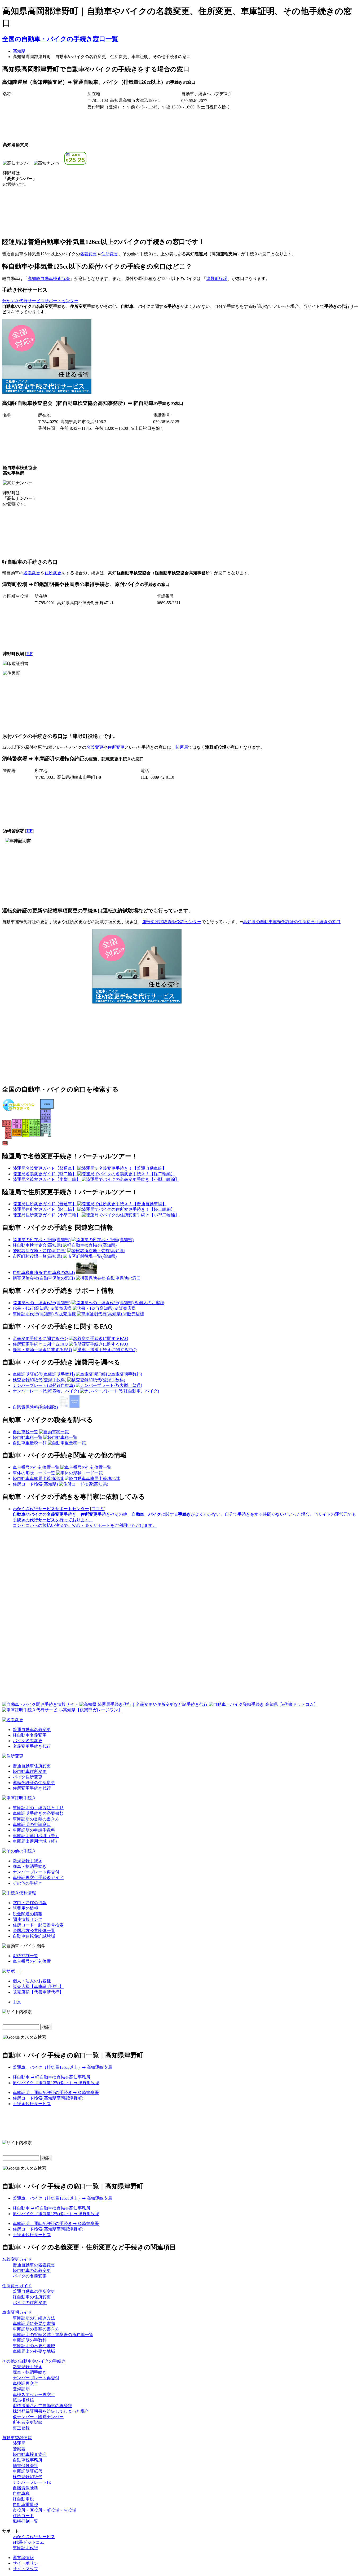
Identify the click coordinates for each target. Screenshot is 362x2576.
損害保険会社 (25, 2466)
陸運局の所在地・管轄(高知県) (42, 1240)
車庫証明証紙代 (28, 2471)
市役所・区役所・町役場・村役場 (45, 2510)
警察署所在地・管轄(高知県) (39, 1251)
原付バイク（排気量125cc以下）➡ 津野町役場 (56, 2083)
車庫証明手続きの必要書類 (38, 1813)
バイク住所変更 (28, 1777)
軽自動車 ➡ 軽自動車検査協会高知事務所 (52, 2077)
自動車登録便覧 (17, 2438)
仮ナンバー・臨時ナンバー (38, 2417)
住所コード (23, 2516)
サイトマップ (25, 2569)
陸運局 (182, 747)
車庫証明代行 (25, 2548)
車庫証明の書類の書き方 (36, 1819)
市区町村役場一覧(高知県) (37, 1256)
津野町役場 (217, 279)
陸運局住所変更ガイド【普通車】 (45, 1204)
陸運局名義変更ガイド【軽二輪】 (45, 1174)
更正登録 (21, 2428)
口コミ (98, 1509)
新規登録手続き (28, 1861)
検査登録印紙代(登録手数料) (39, 1380)
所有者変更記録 (28, 2422)
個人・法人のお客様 (32, 1981)
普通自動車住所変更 (32, 1766)
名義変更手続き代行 (32, 1746)
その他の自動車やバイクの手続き (34, 2361)
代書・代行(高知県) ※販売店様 (42, 1308)
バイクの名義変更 (30, 2276)
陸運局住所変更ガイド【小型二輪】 (47, 1215)
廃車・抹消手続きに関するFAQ (42, 1350)
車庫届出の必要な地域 (34, 2351)
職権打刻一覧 (25, 1956)
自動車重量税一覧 (30, 1443)
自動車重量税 (25, 2505)
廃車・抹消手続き (30, 1866)
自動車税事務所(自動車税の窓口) (44, 1272)
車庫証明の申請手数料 (34, 1830)
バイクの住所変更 (30, 2303)
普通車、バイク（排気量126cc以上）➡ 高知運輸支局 (62, 2067)
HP (29, 654)
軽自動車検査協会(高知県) (37, 1245)
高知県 (19, 51)
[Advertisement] (137, 357)
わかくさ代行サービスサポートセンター (40, 301)
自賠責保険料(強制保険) (35, 1407)
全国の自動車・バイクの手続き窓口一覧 (60, 39)
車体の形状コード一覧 (34, 1473)
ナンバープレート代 (32, 2482)
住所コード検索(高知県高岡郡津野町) (48, 2098)
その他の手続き (28, 1883)
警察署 (19, 2449)
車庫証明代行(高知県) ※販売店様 (44, 1314)
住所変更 (110, 254)
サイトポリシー (28, 2563)
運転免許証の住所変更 (34, 1783)
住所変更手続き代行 (32, 1788)
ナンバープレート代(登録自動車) (44, 1385)
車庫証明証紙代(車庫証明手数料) (44, 1374)
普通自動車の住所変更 (34, 2291)
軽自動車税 (23, 2499)
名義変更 (89, 254)
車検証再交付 (25, 2383)
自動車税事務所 (28, 2460)
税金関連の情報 (28, 1914)
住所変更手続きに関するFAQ (40, 1344)
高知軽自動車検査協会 (49, 279)
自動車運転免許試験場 (34, 1936)
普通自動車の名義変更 (34, 2265)
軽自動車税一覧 (28, 1437)
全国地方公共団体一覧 (34, 1931)
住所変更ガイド (17, 2286)
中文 (17, 2002)
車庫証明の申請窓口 (32, 1824)
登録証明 (21, 2389)
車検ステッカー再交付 (34, 2395)
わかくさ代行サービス (34, 2537)
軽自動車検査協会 (30, 2454)
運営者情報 (23, 2558)
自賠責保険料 (25, 2488)
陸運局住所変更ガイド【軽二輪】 (45, 1209)
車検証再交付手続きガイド (38, 1878)
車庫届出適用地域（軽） (36, 1841)
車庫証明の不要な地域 (34, 2346)
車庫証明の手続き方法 (34, 2318)
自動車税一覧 (25, 1432)
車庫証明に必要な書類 (34, 2323)
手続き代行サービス (32, 2104)
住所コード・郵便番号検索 (38, 1925)
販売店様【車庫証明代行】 (38, 1986)
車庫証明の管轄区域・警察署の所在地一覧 (53, 2335)
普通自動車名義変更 (32, 1730)
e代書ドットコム (28, 2542)
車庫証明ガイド (17, 2312)
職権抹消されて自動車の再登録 (42, 2406)
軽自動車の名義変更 (32, 2270)
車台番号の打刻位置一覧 (36, 1467)
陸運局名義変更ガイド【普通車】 (45, 1168)
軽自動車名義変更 (30, 1735)
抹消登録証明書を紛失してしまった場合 (51, 2411)
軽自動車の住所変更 (32, 2297)
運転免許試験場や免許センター (172, 922)
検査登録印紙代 (28, 2477)
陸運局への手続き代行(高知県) (42, 1303)
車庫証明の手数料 (30, 2340)
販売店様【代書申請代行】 (38, 1992)
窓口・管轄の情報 (30, 1903)
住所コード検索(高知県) (35, 1484)
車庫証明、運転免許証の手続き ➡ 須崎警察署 (56, 2093)
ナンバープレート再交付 (36, 1872)
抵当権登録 (23, 2400)
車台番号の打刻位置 (32, 1961)
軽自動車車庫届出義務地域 (38, 1478)
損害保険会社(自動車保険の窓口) (44, 1278)
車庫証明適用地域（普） (36, 1836)
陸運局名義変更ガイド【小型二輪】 (47, 1179)
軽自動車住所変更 (30, 1771)
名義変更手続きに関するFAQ (40, 1339)
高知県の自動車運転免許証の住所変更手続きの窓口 (292, 922)
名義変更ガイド (17, 2259)
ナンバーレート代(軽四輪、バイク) (46, 1391)
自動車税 (21, 2493)
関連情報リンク (28, 1919)
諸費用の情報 (25, 1908)
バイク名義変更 (28, 1741)
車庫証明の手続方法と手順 (38, 1808)
